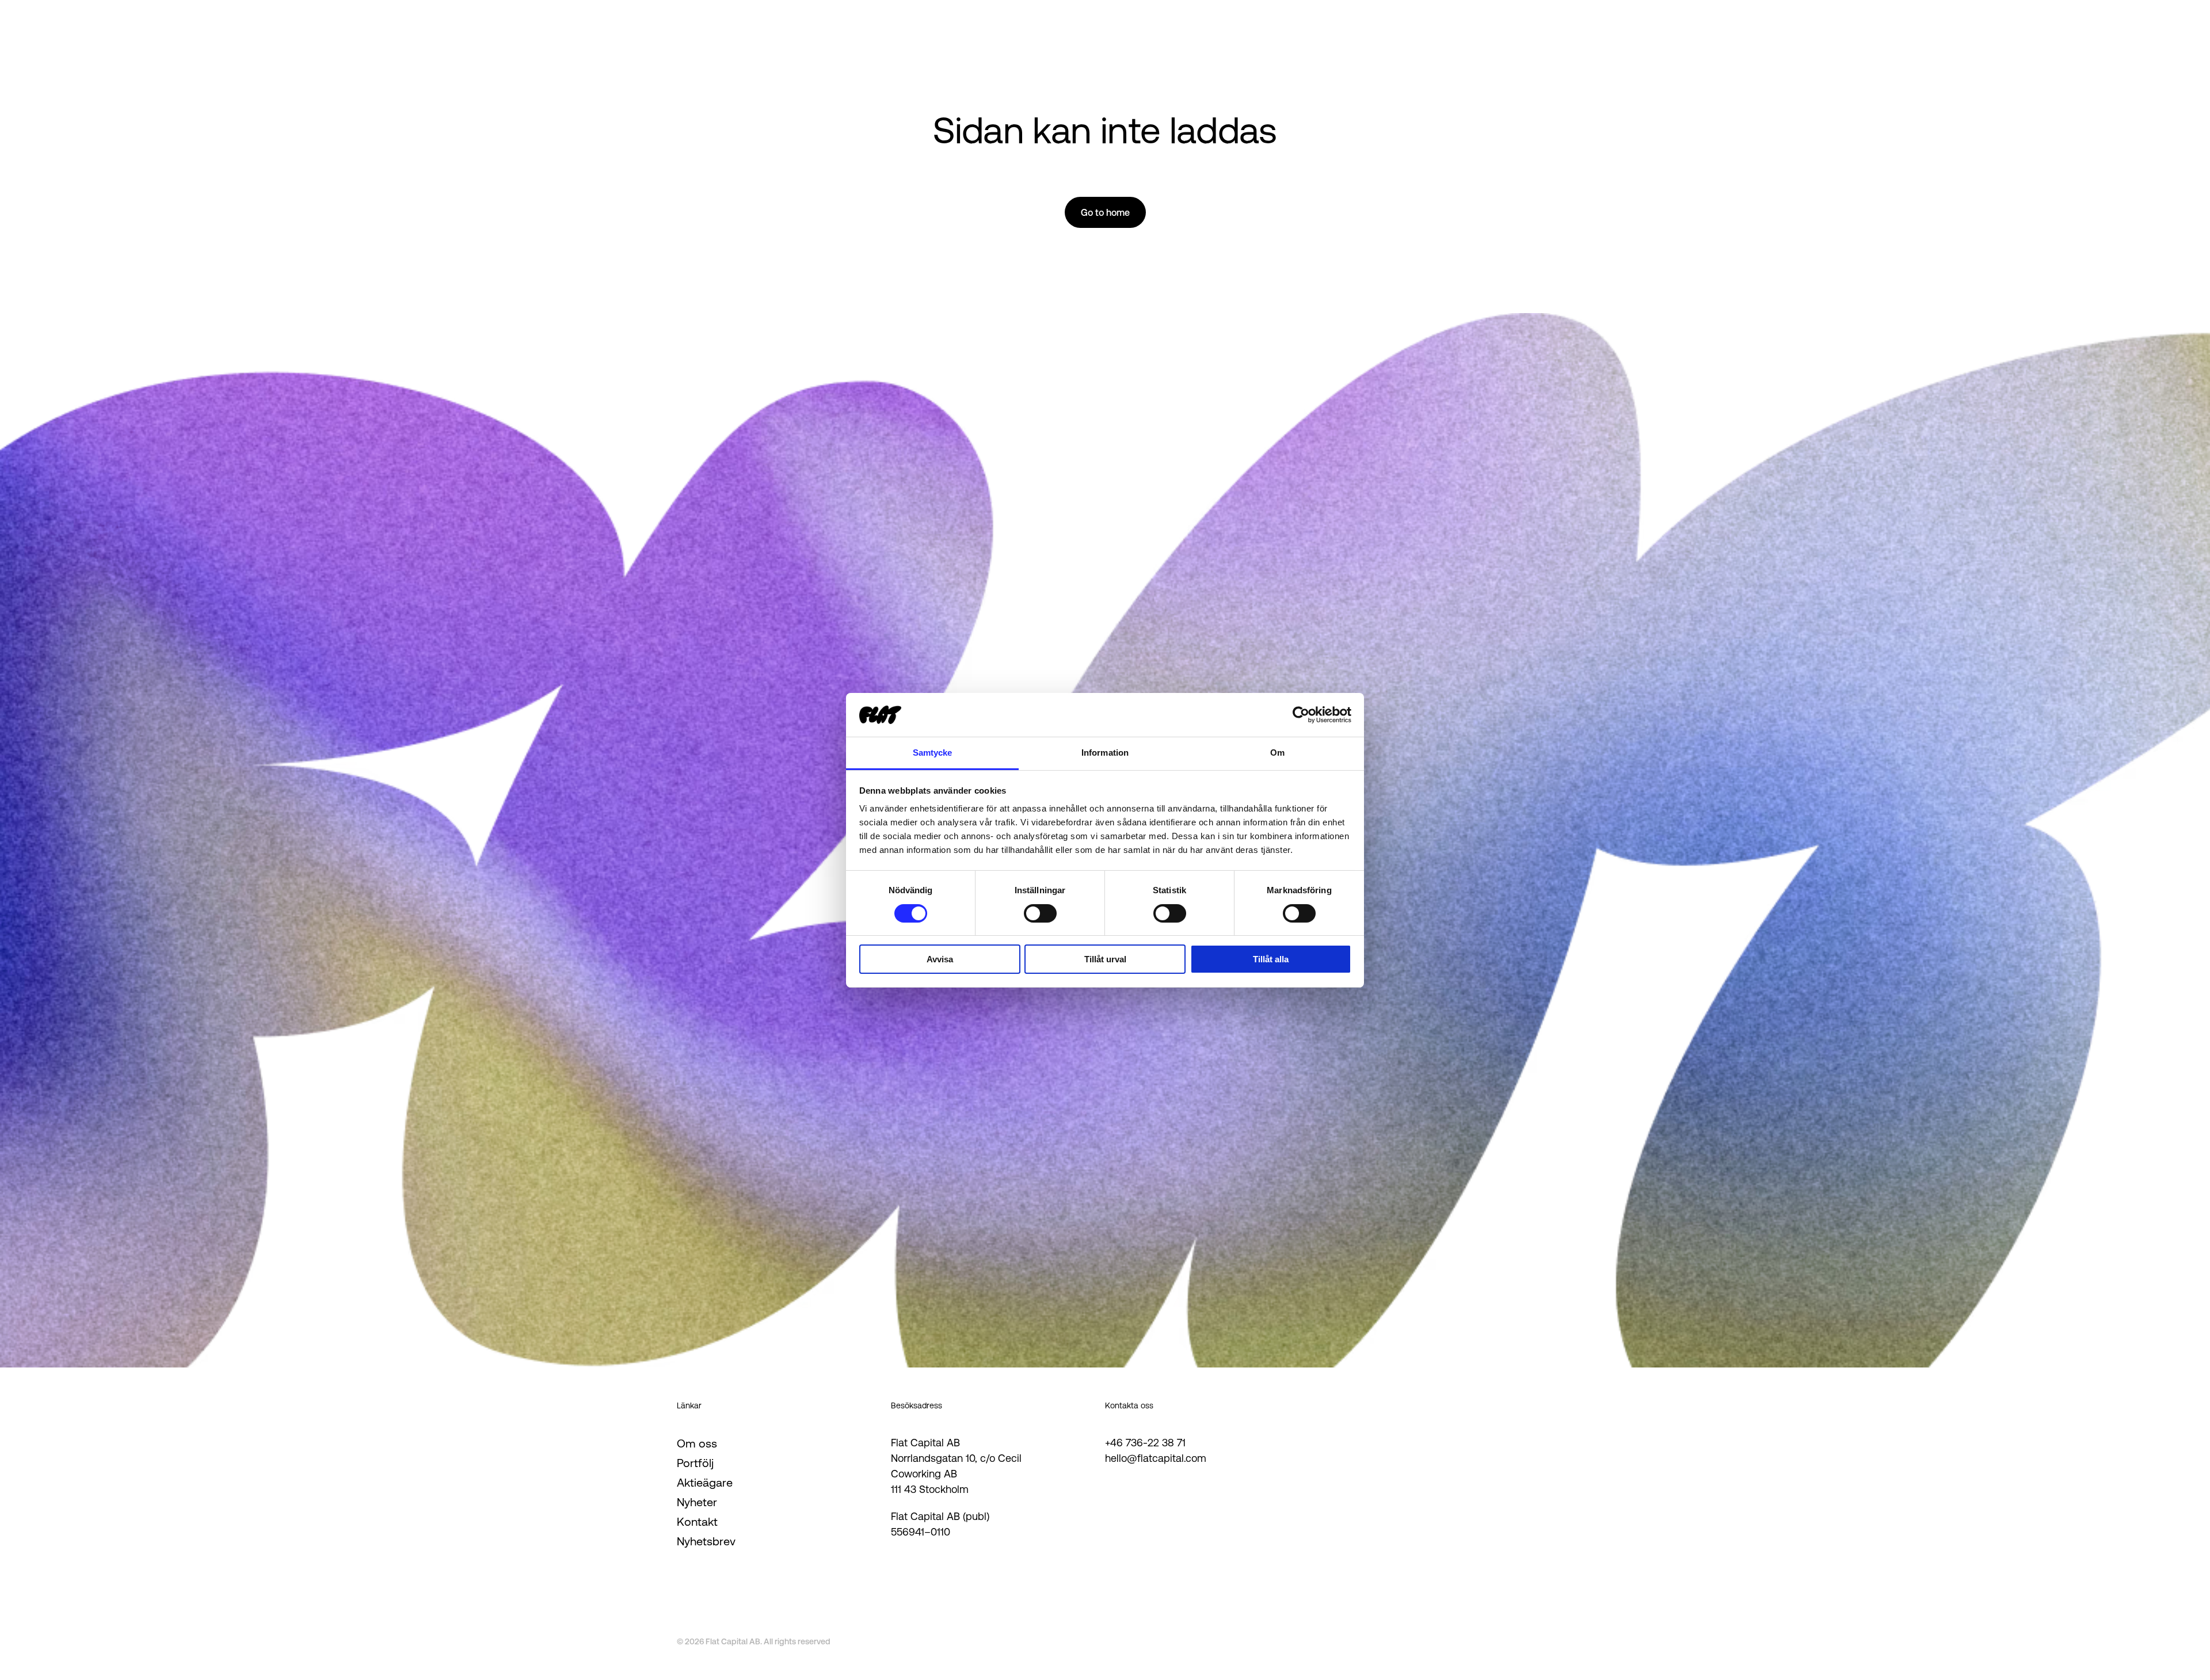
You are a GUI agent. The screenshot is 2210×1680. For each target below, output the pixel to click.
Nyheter (697, 1502)
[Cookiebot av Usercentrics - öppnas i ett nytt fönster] (1301, 715)
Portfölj (695, 1463)
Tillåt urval (1105, 959)
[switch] (1040, 913)
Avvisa (940, 959)
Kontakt (697, 1522)
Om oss (697, 1443)
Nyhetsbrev (706, 1541)
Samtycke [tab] (933, 753)
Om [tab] (1277, 753)
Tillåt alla (1271, 959)
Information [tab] (1105, 753)
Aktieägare (705, 1483)
